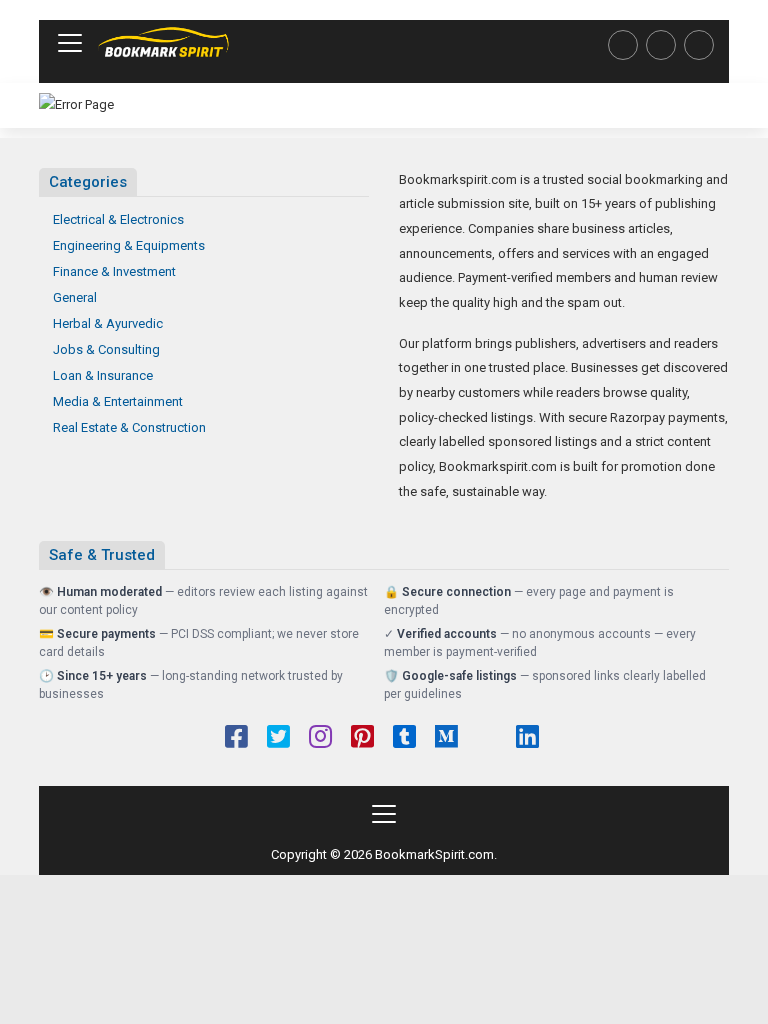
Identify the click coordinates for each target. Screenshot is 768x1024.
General (75, 297)
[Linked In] (527, 739)
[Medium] (446, 739)
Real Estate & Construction (129, 427)
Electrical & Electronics (118, 219)
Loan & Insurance (103, 375)
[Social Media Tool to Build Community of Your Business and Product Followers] (164, 43)
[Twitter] (278, 739)
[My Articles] (623, 45)
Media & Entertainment (118, 401)
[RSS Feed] (487, 739)
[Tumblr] (404, 739)
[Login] (699, 45)
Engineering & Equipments (129, 245)
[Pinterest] (362, 739)
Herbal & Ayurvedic (108, 323)
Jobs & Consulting (106, 349)
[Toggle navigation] (70, 43)
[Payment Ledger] (661, 45)
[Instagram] (320, 739)
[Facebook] (236, 739)
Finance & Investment (114, 271)
